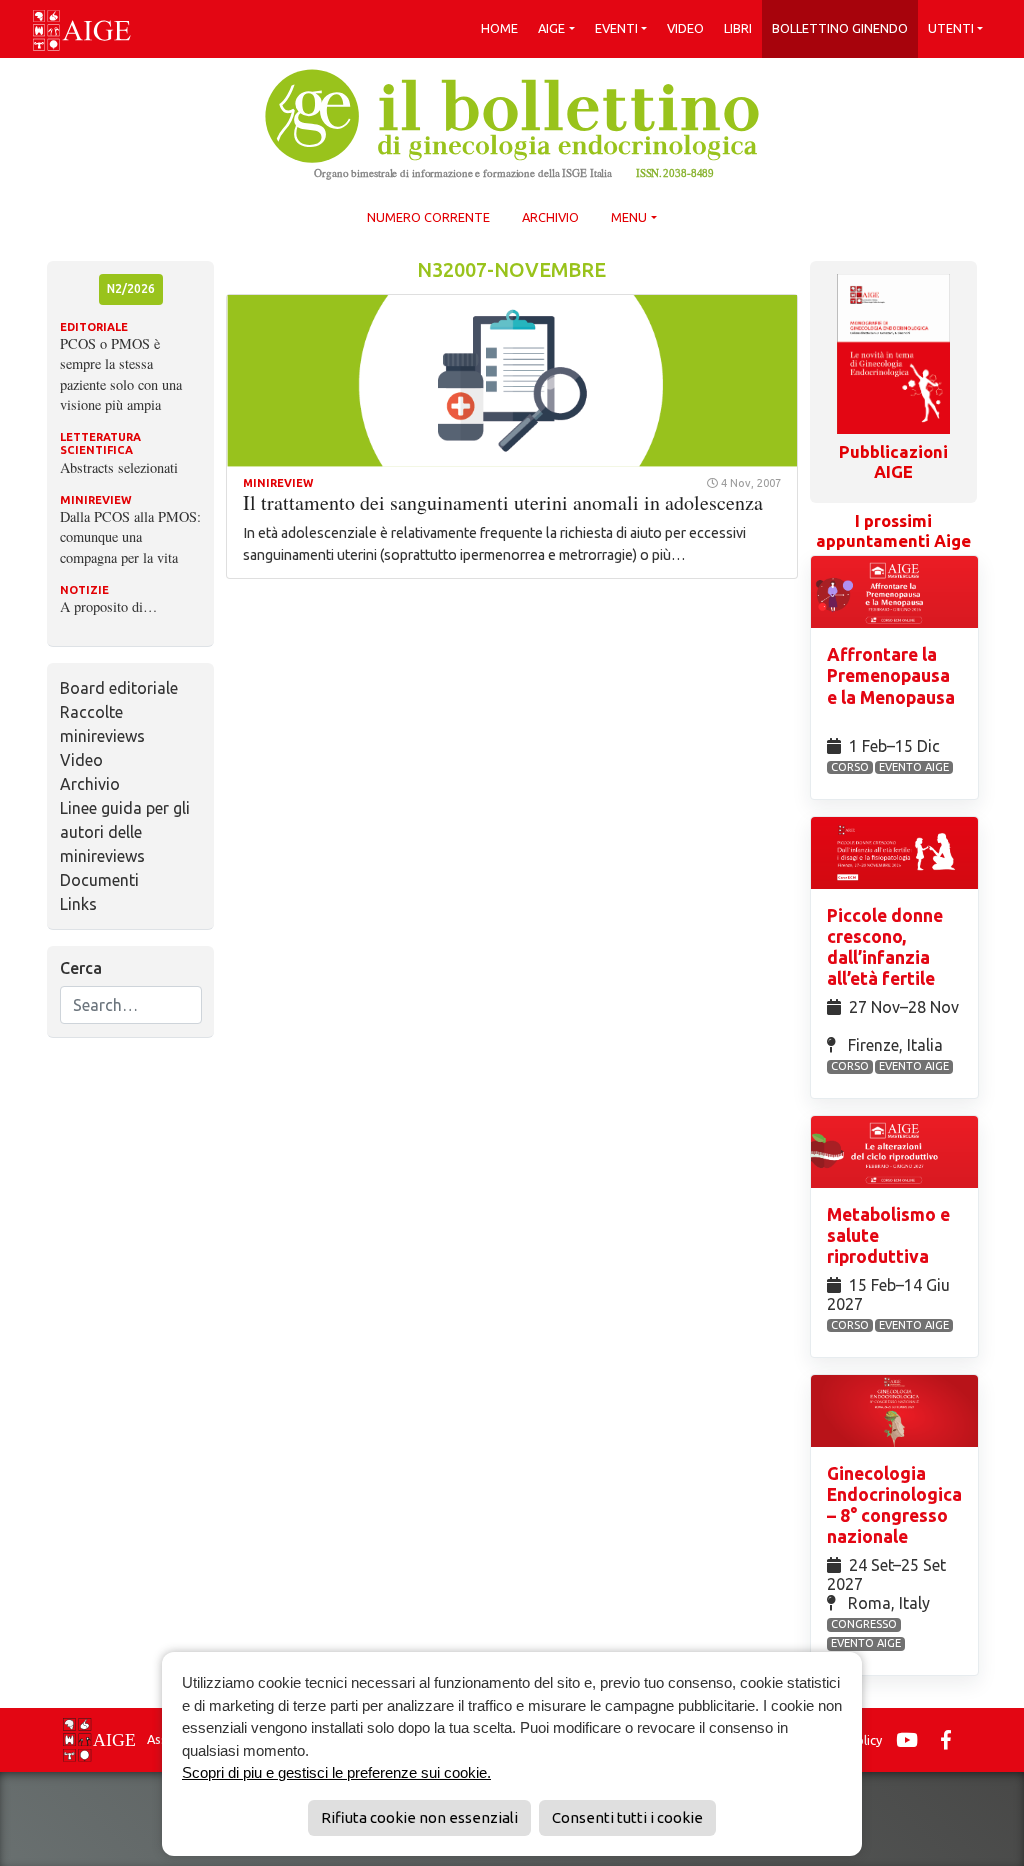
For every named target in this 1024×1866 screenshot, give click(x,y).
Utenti (951, 28)
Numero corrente (428, 217)
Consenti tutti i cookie (627, 1817)
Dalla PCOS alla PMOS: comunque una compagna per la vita (130, 536)
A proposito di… (108, 606)
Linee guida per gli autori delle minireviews (125, 832)
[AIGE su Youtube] (912, 1740)
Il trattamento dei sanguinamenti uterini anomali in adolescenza (503, 502)
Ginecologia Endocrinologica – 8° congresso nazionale (894, 1505)
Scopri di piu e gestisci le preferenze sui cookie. (336, 1772)
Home (499, 28)
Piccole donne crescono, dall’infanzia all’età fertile (885, 947)
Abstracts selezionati (119, 467)
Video (685, 28)
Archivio (550, 217)
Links (78, 904)
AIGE (551, 28)
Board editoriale (119, 688)
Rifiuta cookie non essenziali (419, 1817)
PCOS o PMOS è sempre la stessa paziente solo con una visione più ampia (121, 373)
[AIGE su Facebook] (951, 1740)
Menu (629, 217)
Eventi (616, 28)
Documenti (99, 880)
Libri (738, 28)
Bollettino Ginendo (840, 28)
